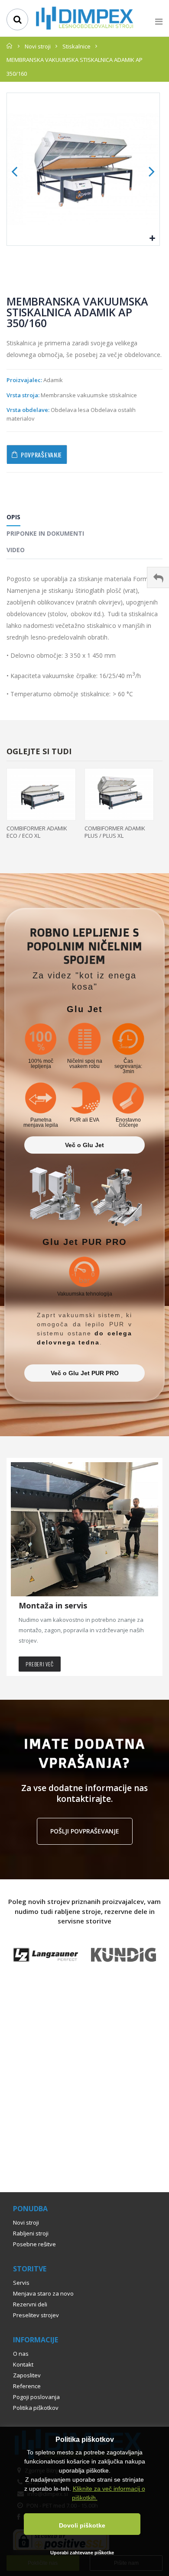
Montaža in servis (53, 1605)
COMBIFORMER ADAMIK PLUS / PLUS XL (115, 832)
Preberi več (40, 1664)
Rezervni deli (30, 2304)
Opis (13, 517)
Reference (27, 2386)
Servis (21, 2283)
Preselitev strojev (36, 2315)
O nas (21, 2354)
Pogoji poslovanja (36, 2397)
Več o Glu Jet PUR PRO (85, 1373)
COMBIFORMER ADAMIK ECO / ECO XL (37, 832)
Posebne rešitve (34, 2244)
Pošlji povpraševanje (85, 1831)
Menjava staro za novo (43, 2293)
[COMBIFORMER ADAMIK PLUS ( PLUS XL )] (119, 794)
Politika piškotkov (36, 2408)
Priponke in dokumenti (45, 533)
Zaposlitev (27, 2375)
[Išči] (107, 48)
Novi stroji (26, 2222)
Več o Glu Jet (84, 1145)
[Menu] (159, 21)
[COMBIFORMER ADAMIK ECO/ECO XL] (41, 794)
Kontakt (23, 2364)
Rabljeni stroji (31, 2233)
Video (16, 550)
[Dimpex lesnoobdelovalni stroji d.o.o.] (84, 18)
